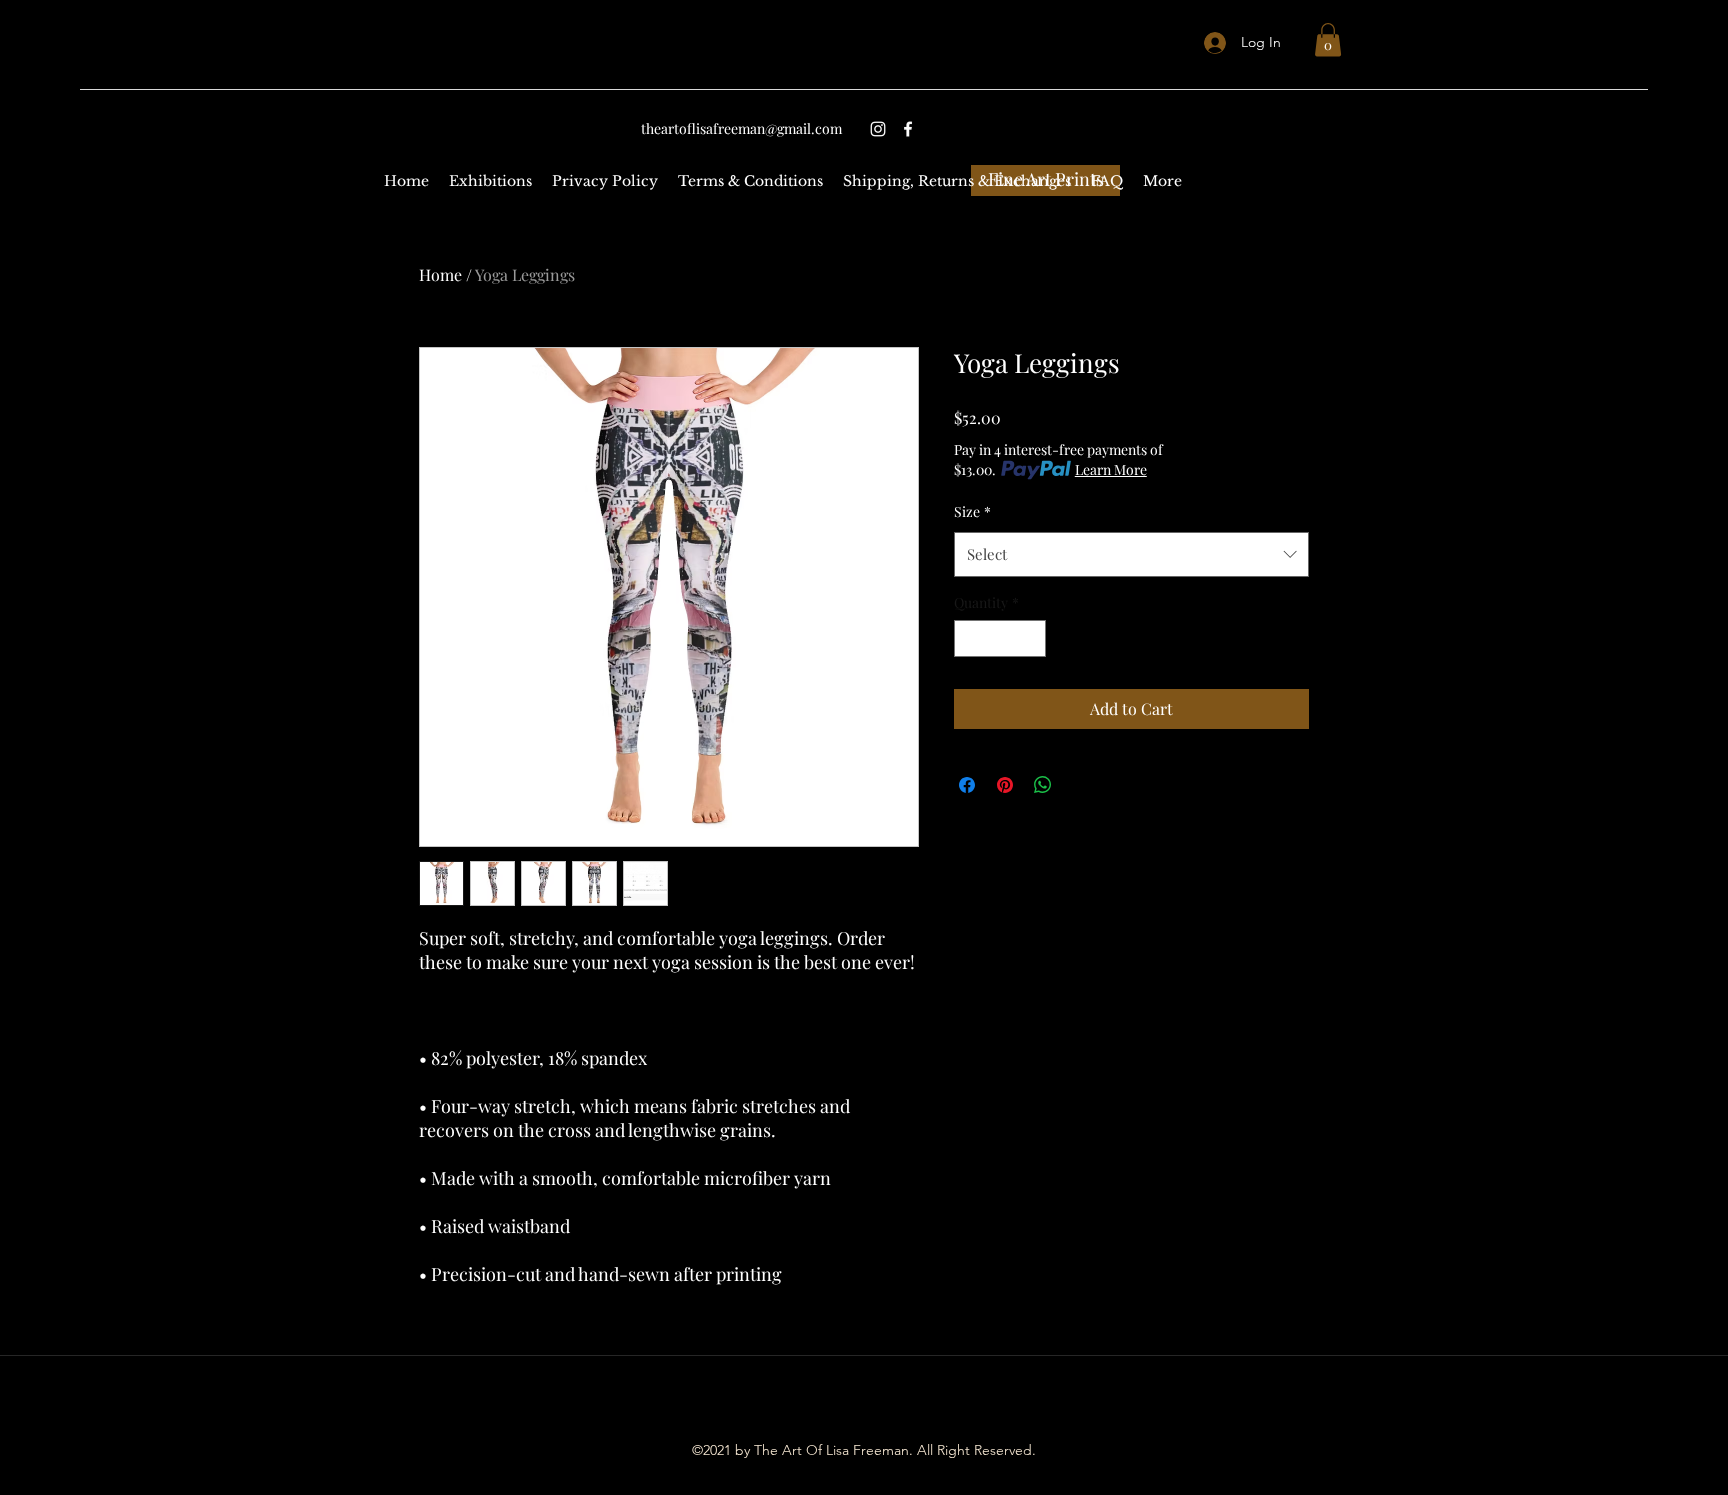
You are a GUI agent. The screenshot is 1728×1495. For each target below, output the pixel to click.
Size (972, 511)
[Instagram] (878, 129)
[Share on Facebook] (967, 785)
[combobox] (1131, 554)
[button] (1328, 39)
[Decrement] (969, 638)
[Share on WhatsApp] (1043, 785)
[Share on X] (1081, 785)
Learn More (1111, 469)
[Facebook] (908, 129)
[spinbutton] (1000, 638)
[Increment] (1030, 638)
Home (440, 274)
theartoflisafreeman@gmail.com (741, 128)
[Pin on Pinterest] (1005, 785)
